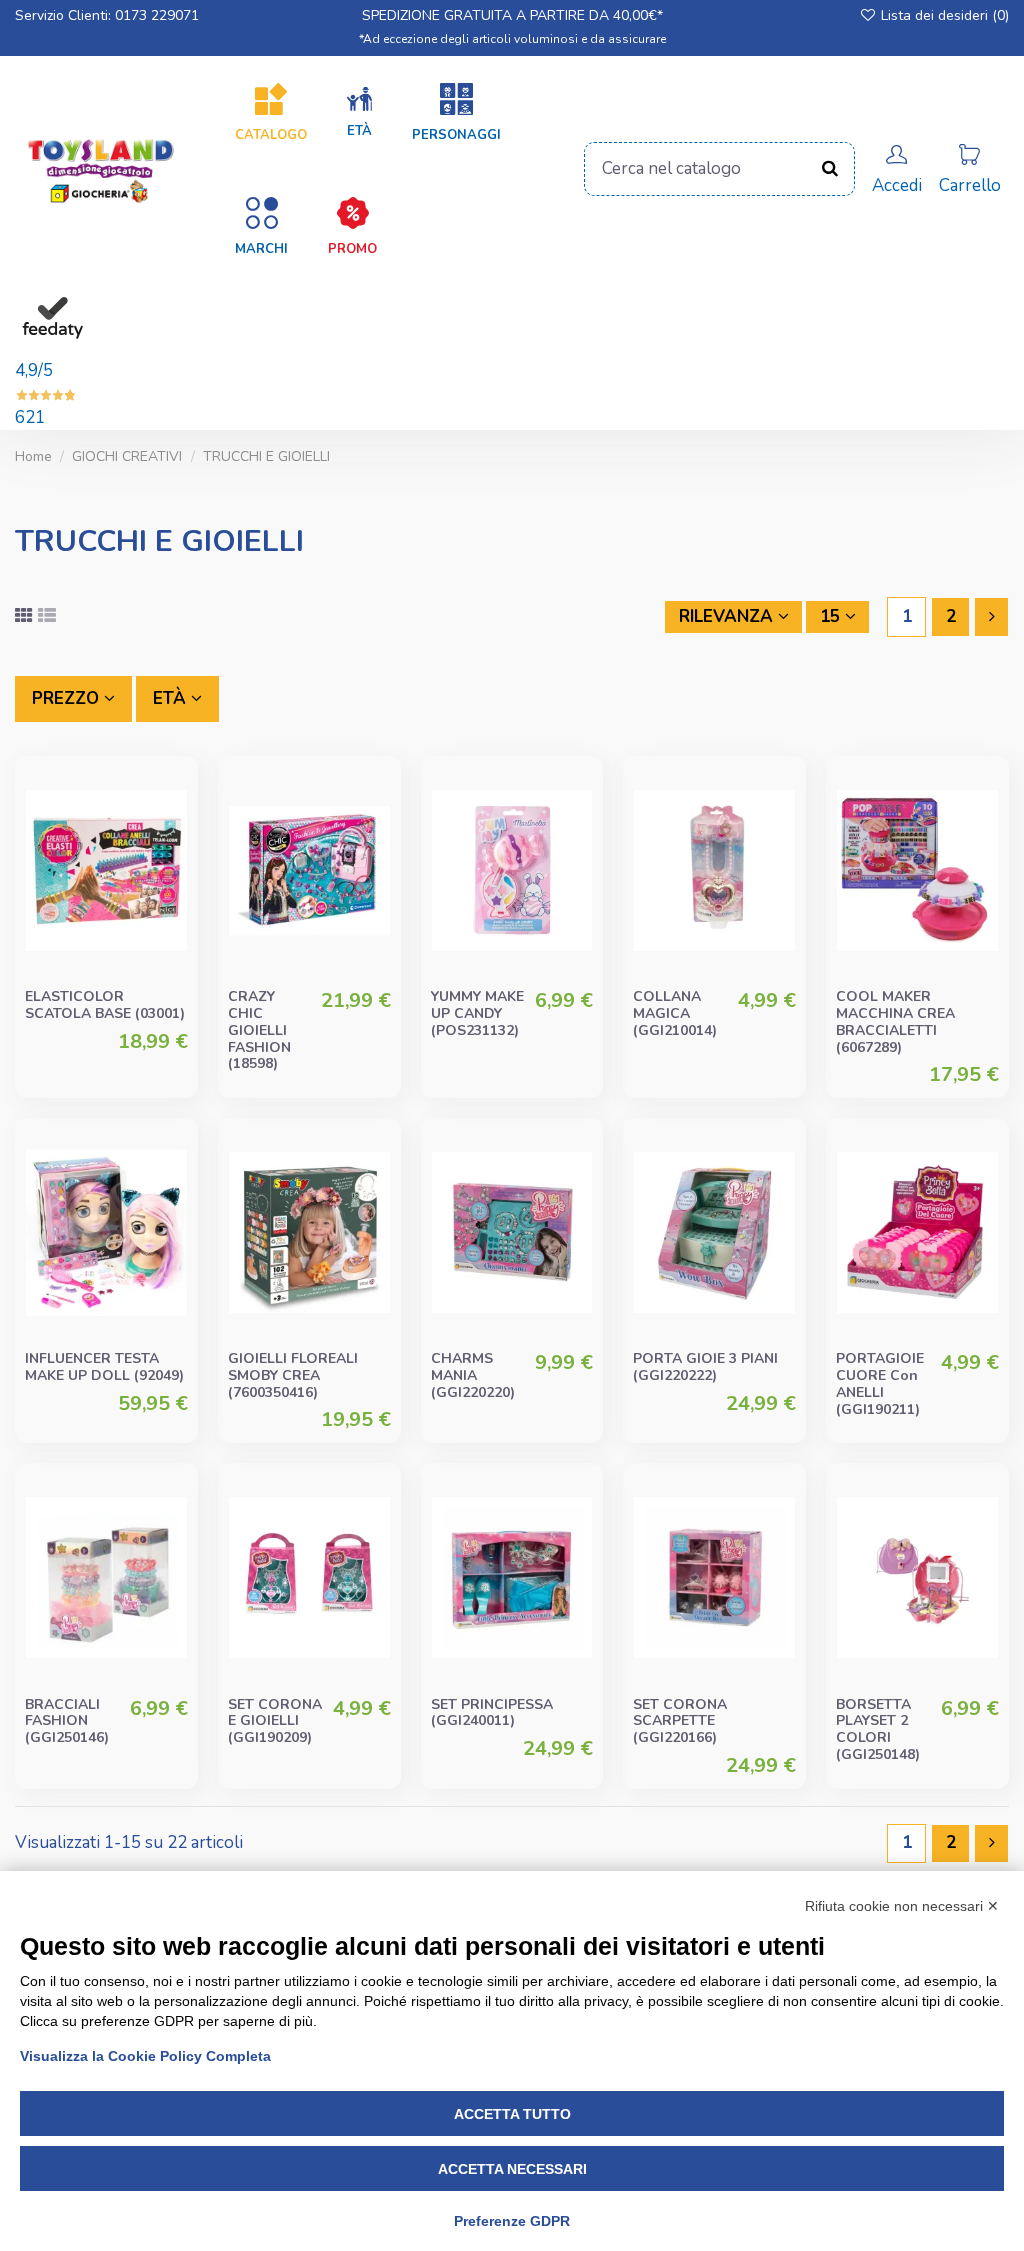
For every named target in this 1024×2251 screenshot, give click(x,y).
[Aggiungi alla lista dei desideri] (170, 800)
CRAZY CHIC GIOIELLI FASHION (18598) (259, 1030)
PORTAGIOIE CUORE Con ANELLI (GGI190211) (880, 1383)
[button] (359, 113)
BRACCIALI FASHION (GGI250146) (67, 1721)
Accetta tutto (512, 2114)
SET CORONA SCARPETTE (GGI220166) (680, 1721)
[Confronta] (170, 838)
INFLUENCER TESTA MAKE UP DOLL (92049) (104, 1367)
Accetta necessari (512, 2169)
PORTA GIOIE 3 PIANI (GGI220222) (705, 1367)
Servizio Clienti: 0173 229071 (107, 15)
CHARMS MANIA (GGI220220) (473, 1375)
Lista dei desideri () (943, 15)
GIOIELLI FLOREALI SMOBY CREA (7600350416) (293, 1375)
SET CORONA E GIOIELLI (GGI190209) (275, 1721)
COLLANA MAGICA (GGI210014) (675, 1013)
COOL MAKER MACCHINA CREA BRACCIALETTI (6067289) (895, 1021)
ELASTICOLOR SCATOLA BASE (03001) (105, 1005)
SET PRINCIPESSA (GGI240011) (492, 1713)
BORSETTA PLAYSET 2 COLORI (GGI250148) (878, 1729)
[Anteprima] (170, 876)
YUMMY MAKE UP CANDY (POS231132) (477, 1013)
